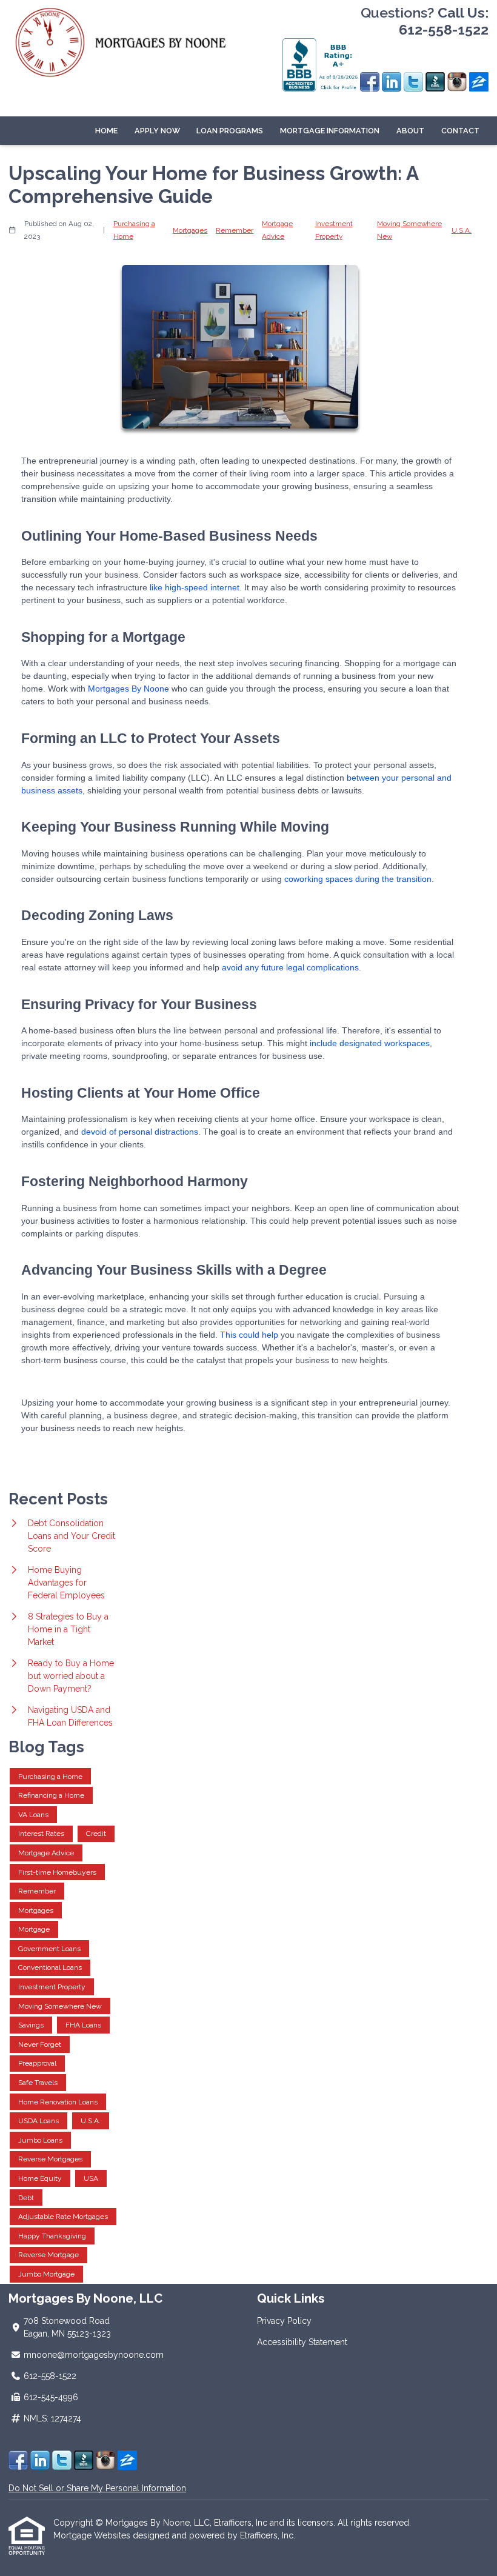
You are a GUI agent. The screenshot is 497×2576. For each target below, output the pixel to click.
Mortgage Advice (277, 230)
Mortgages (190, 230)
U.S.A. (462, 230)
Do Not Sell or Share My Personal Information (97, 2488)
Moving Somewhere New (409, 230)
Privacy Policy (284, 2321)
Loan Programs (230, 131)
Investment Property (334, 230)
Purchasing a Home (134, 230)
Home (106, 131)
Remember (235, 230)
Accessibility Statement (302, 2342)
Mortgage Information (330, 131)
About (410, 131)
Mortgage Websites (93, 2535)
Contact (460, 131)
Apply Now (157, 131)
